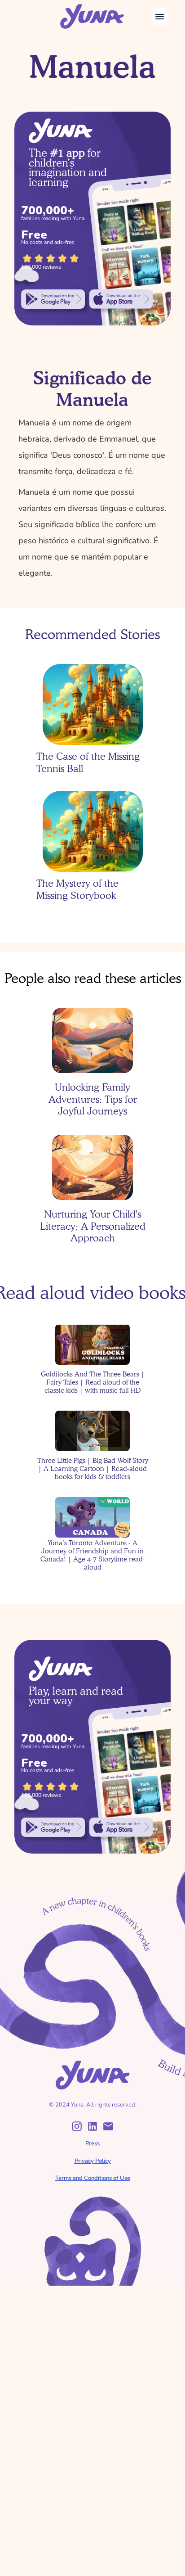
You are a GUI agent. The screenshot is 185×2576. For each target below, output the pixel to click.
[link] (53, 299)
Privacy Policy (93, 2161)
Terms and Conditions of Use (93, 2178)
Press (92, 2143)
